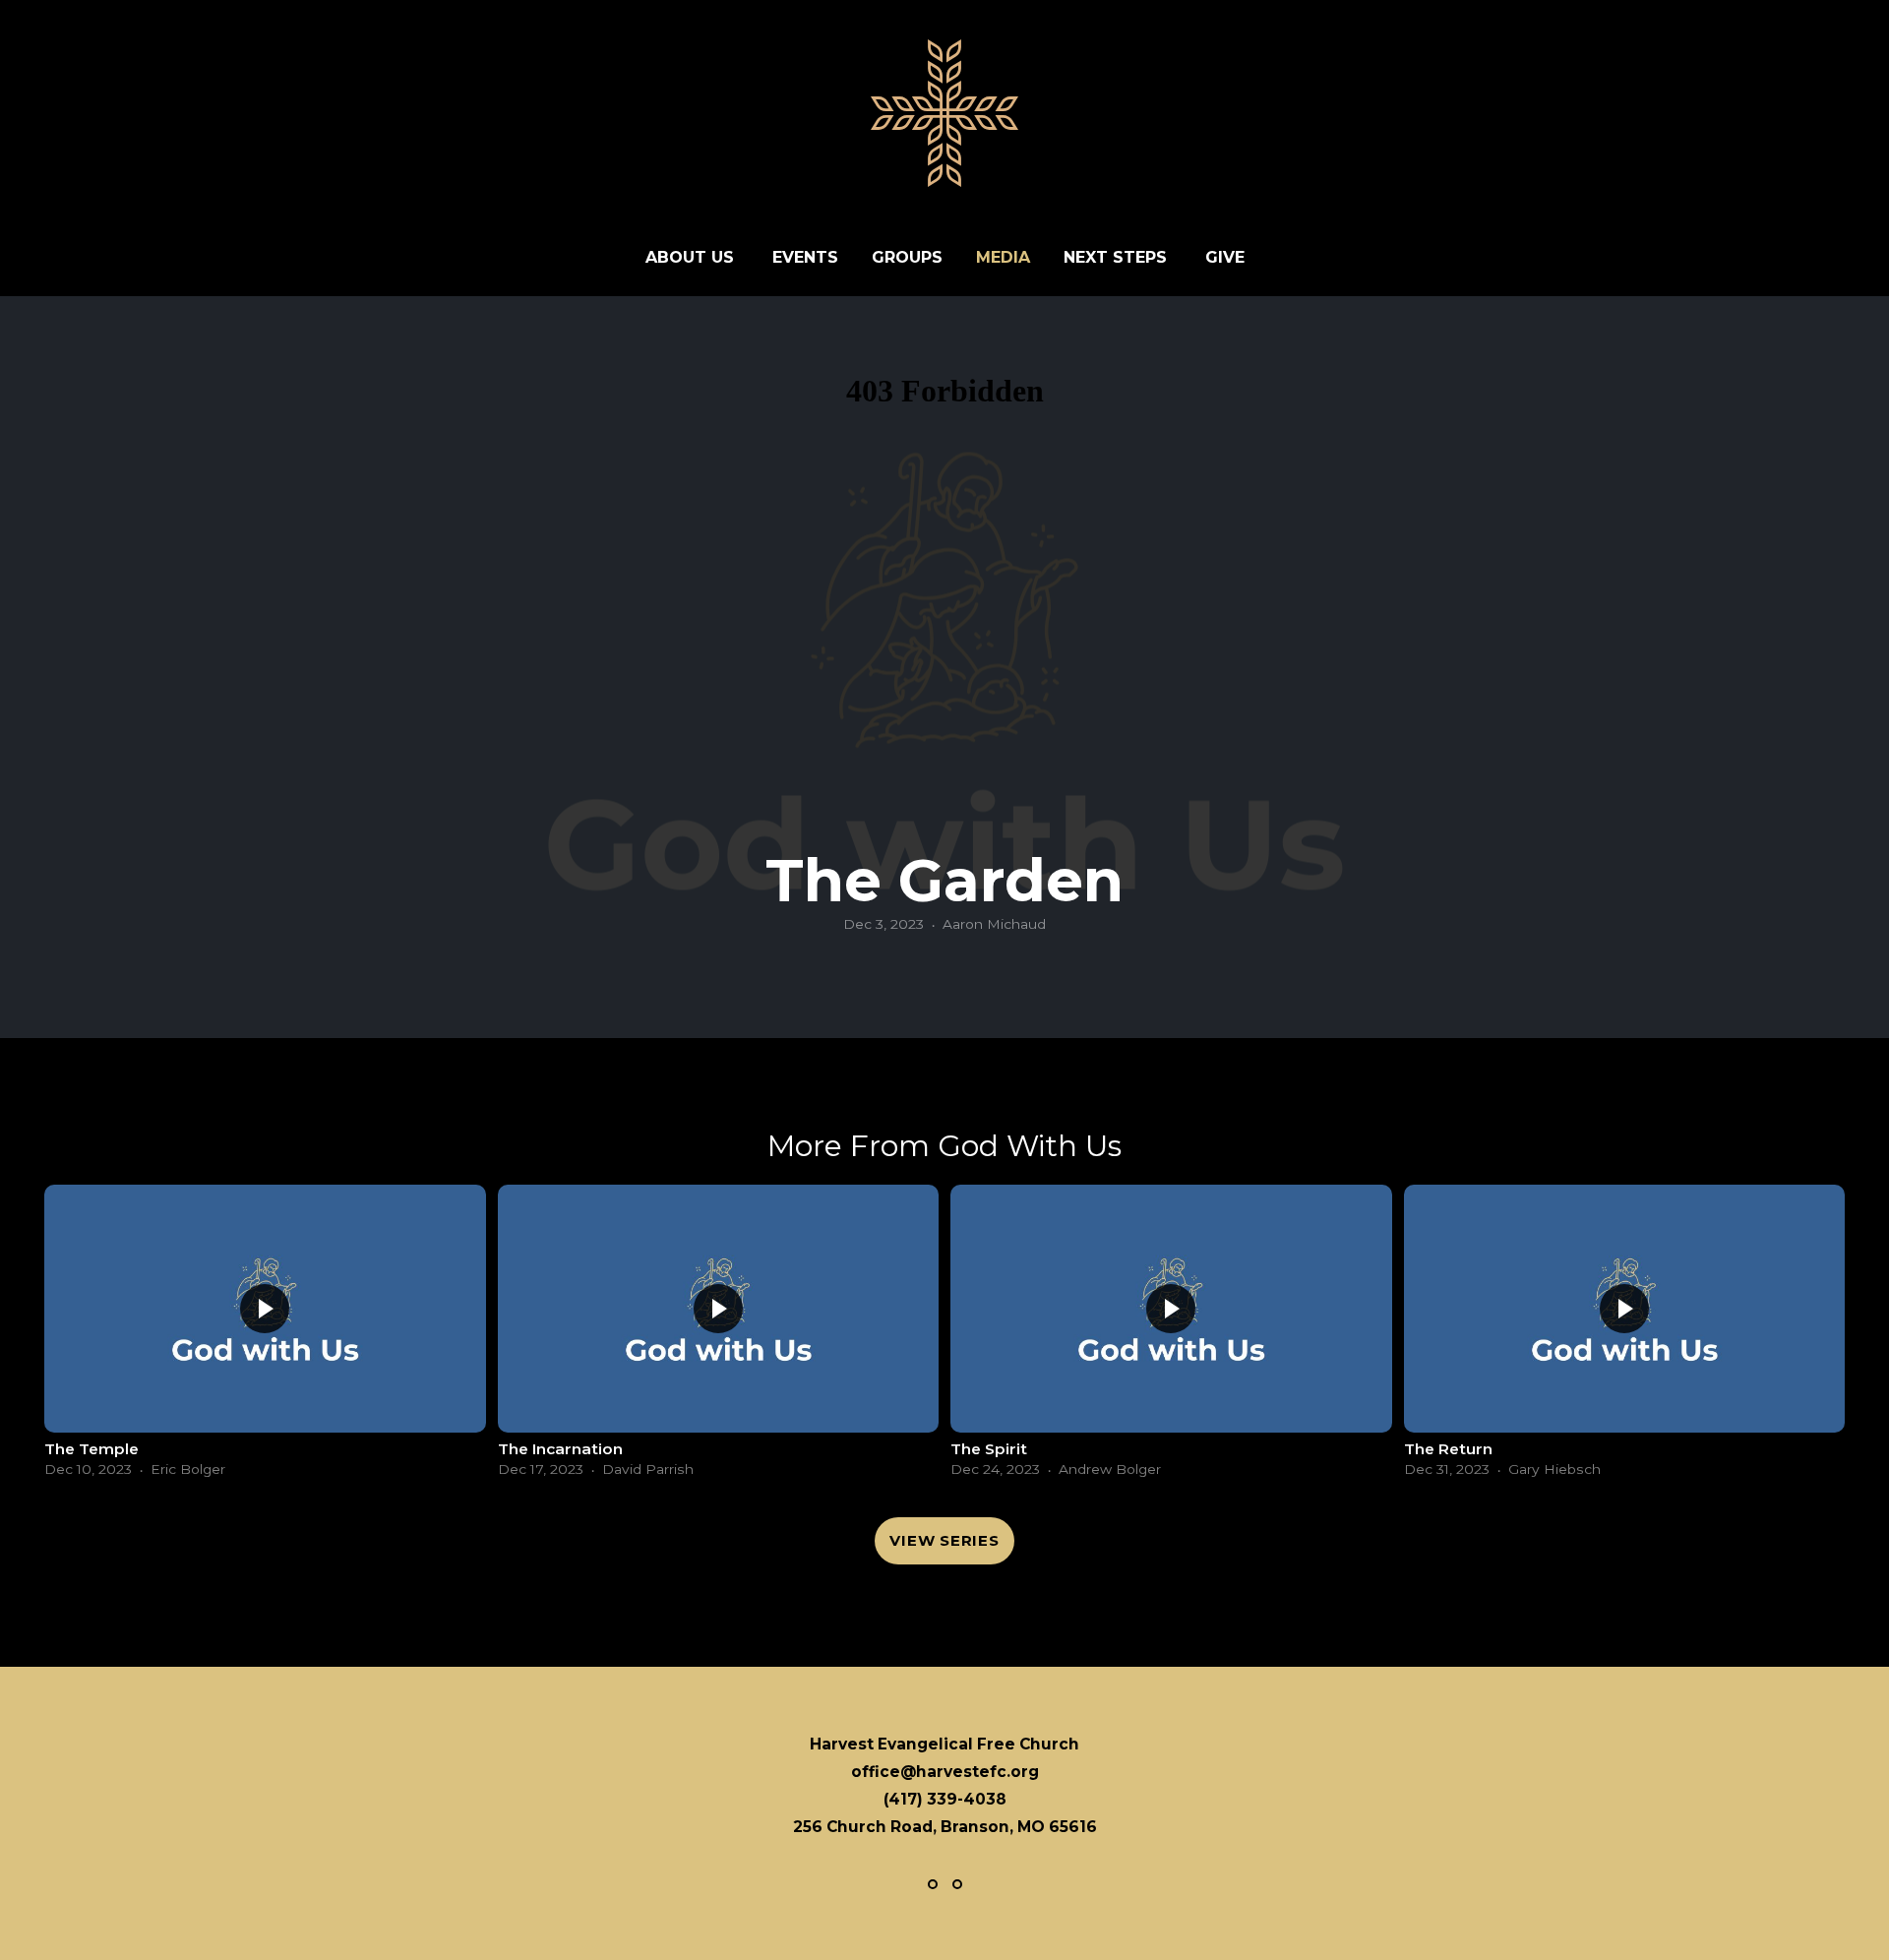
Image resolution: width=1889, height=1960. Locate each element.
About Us (692, 257)
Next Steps (1118, 257)
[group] (265, 1336)
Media (1003, 257)
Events (805, 257)
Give (1225, 257)
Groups (907, 257)
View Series (944, 1540)
